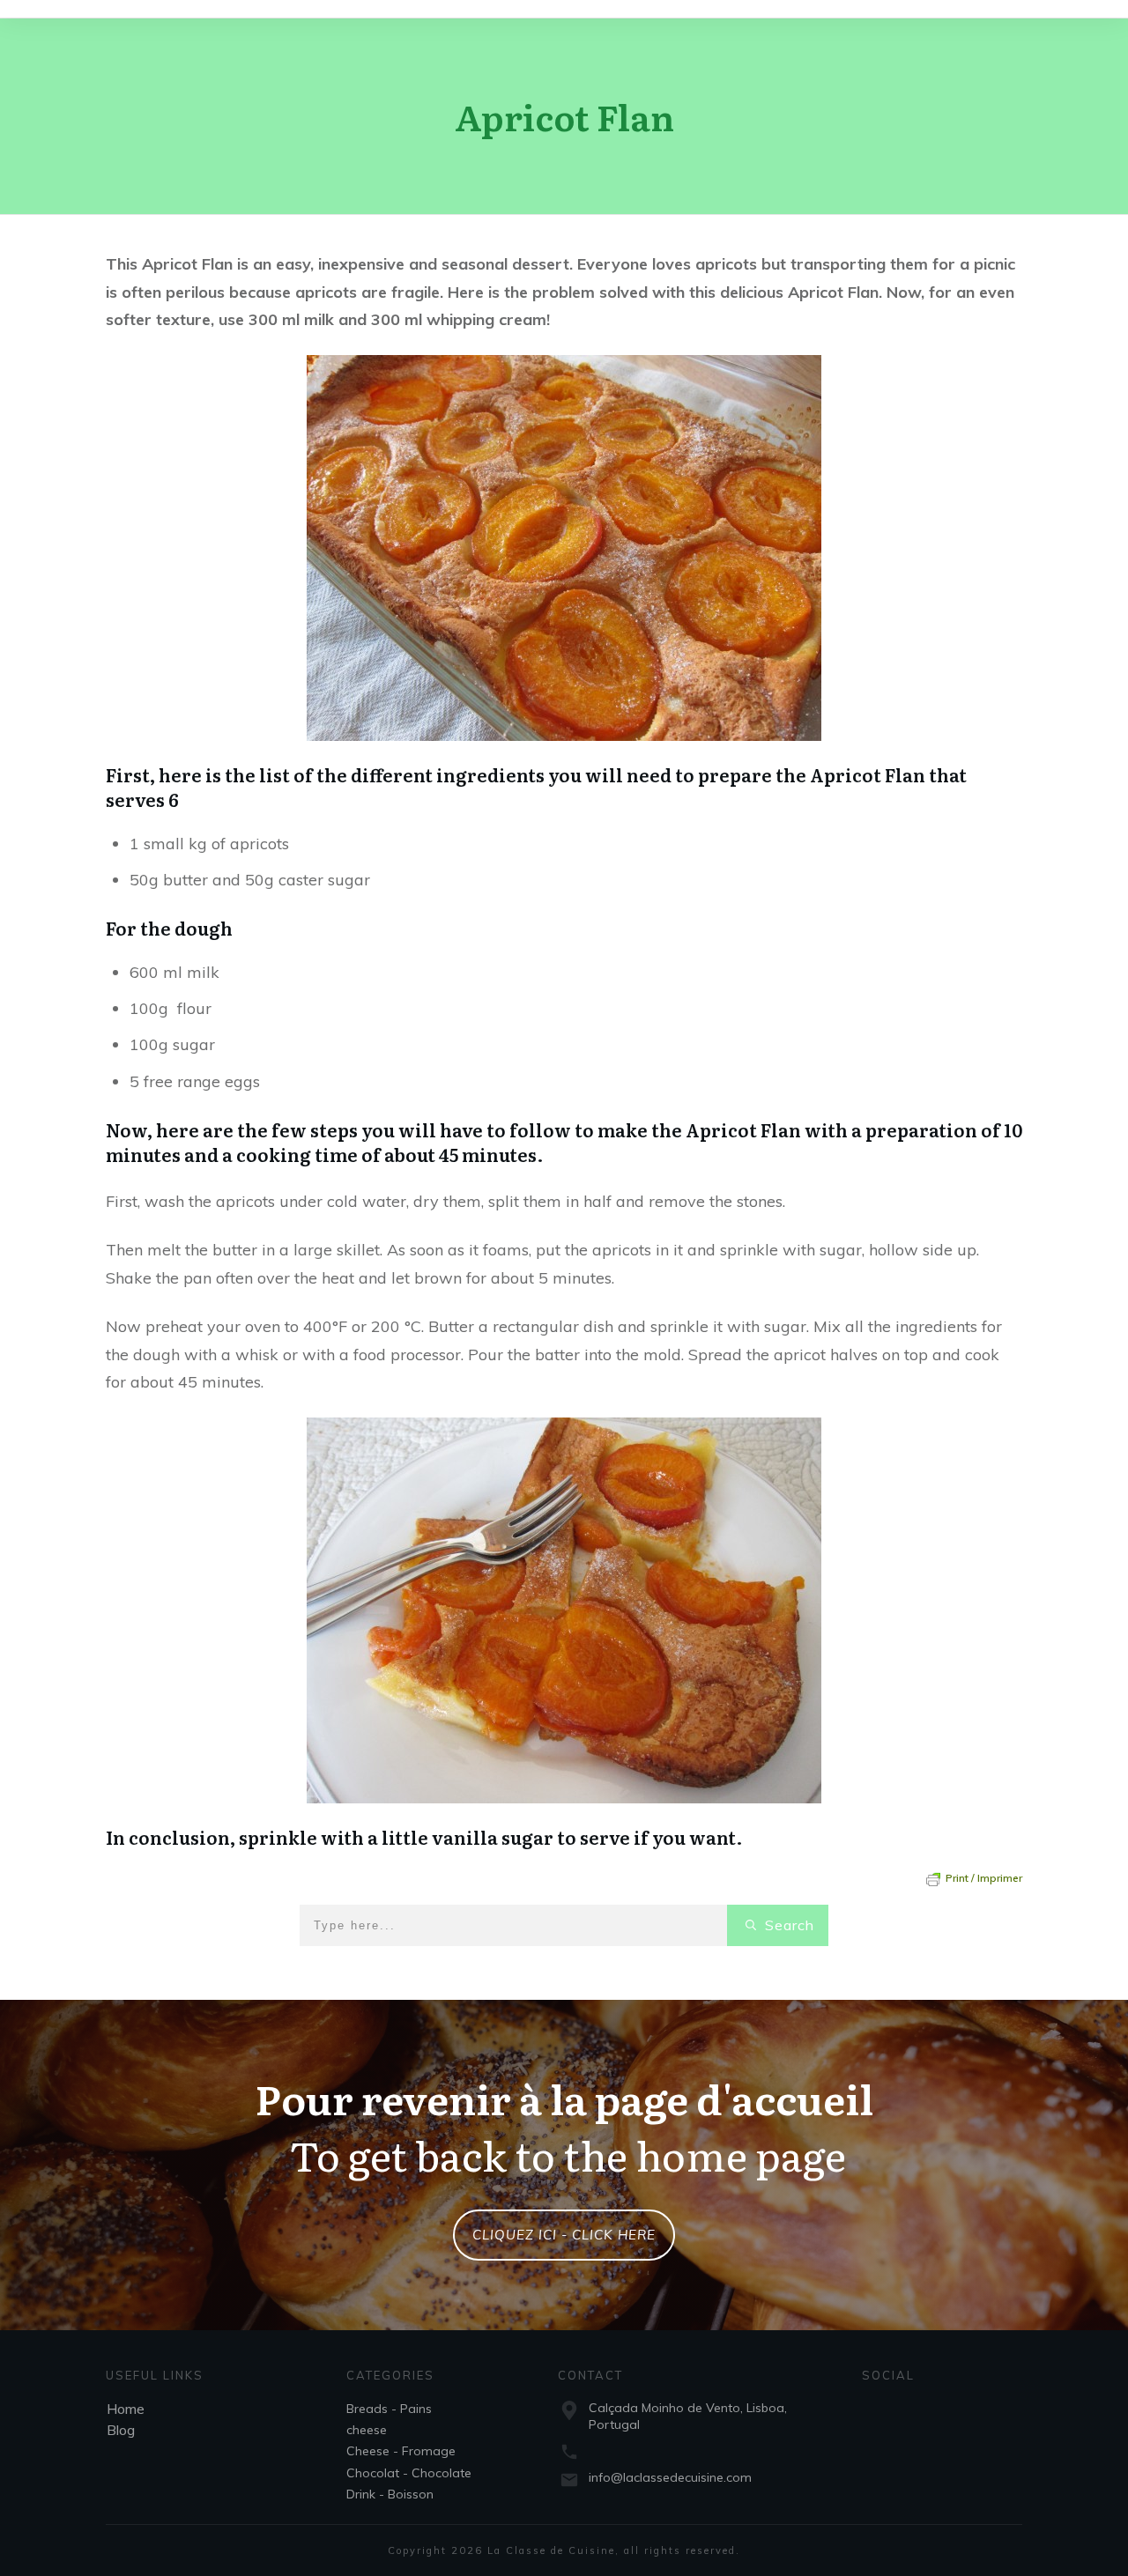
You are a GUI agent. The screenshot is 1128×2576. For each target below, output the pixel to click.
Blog (121, 2430)
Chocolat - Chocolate (409, 2473)
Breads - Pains (389, 2409)
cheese (367, 2430)
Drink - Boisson (390, 2494)
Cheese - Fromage (401, 2451)
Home (126, 2409)
